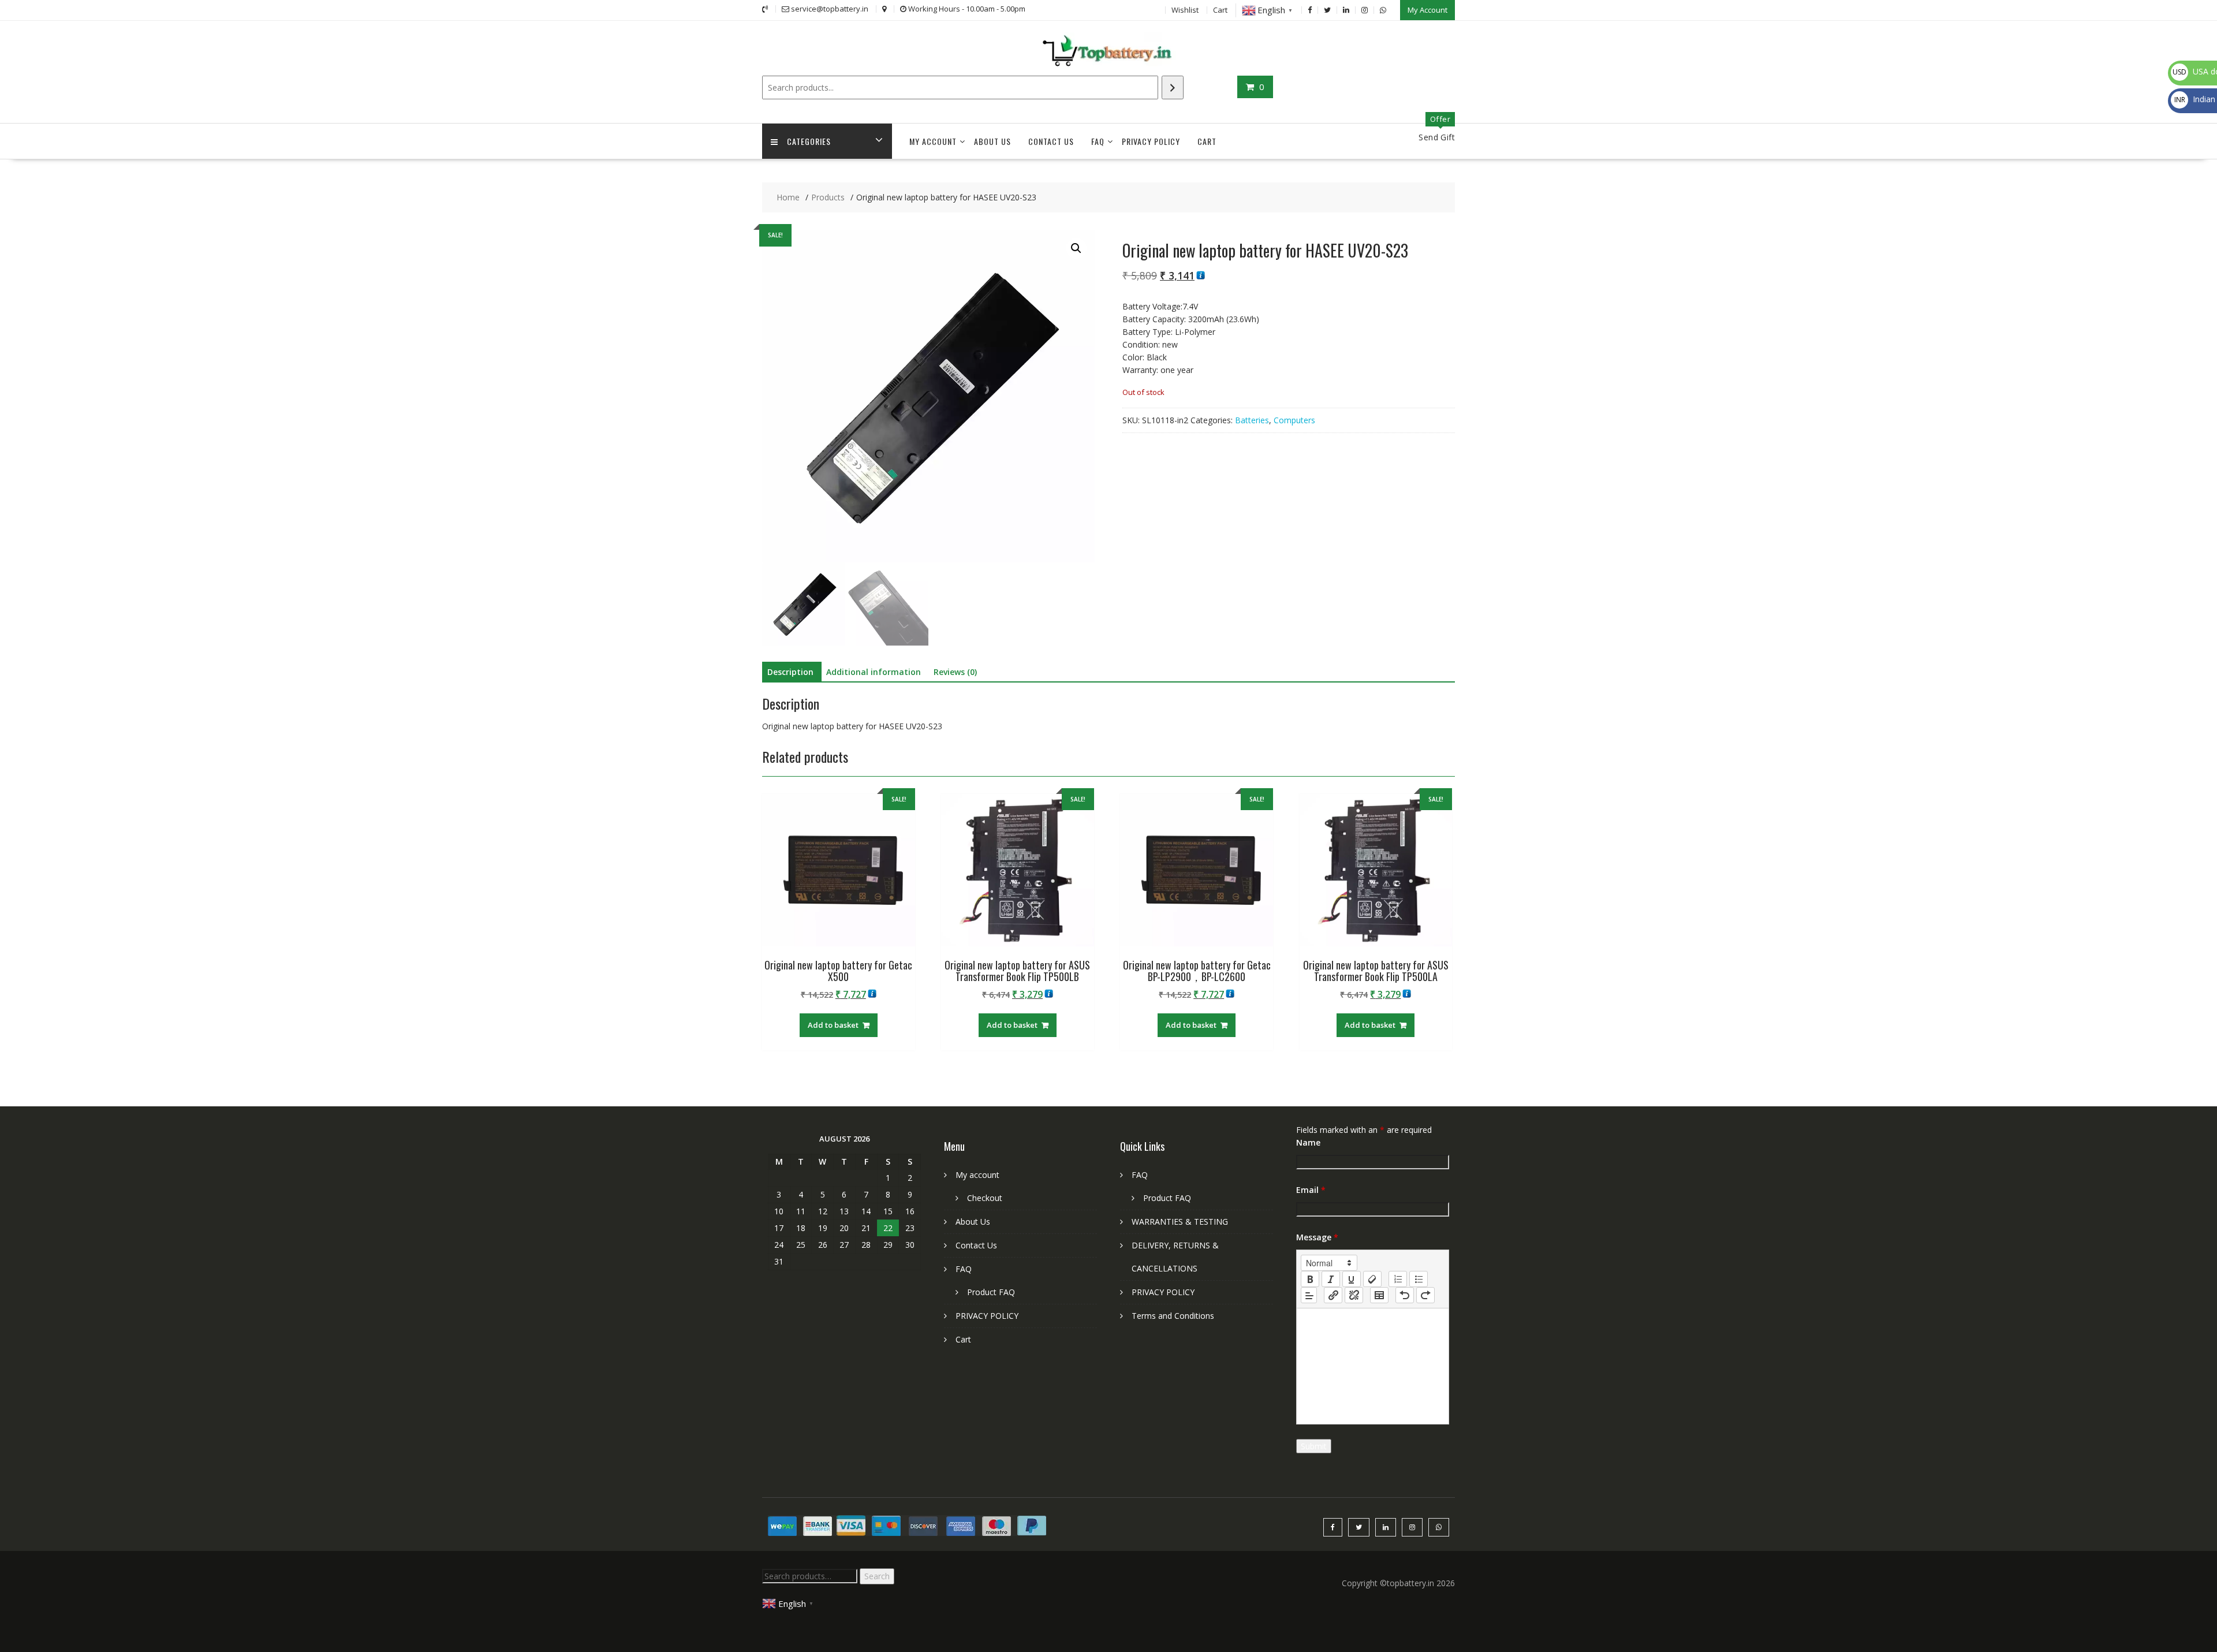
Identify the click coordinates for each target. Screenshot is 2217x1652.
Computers (1294, 420)
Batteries (1252, 420)
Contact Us (1051, 141)
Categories (809, 141)
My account (933, 141)
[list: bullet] (1419, 1279)
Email (1311, 1190)
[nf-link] (1333, 1295)
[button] (1076, 248)
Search (877, 1576)
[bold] (1310, 1279)
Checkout (985, 1198)
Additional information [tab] (874, 672)
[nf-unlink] (1354, 1295)
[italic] (1331, 1279)
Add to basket (833, 1025)
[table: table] (1379, 1295)
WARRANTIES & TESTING (1180, 1222)
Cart (1220, 10)
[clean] (1372, 1279)
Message (1317, 1237)
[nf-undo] (1405, 1295)
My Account (1427, 10)
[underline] (1352, 1279)
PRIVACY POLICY (1151, 141)
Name (1308, 1142)
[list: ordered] (1398, 1279)
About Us (992, 141)
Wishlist (1185, 10)
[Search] (1173, 87)
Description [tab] (790, 672)
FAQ (1098, 141)
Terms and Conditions (1173, 1316)
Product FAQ (991, 1292)
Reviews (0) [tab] (955, 672)
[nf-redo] (1425, 1295)
